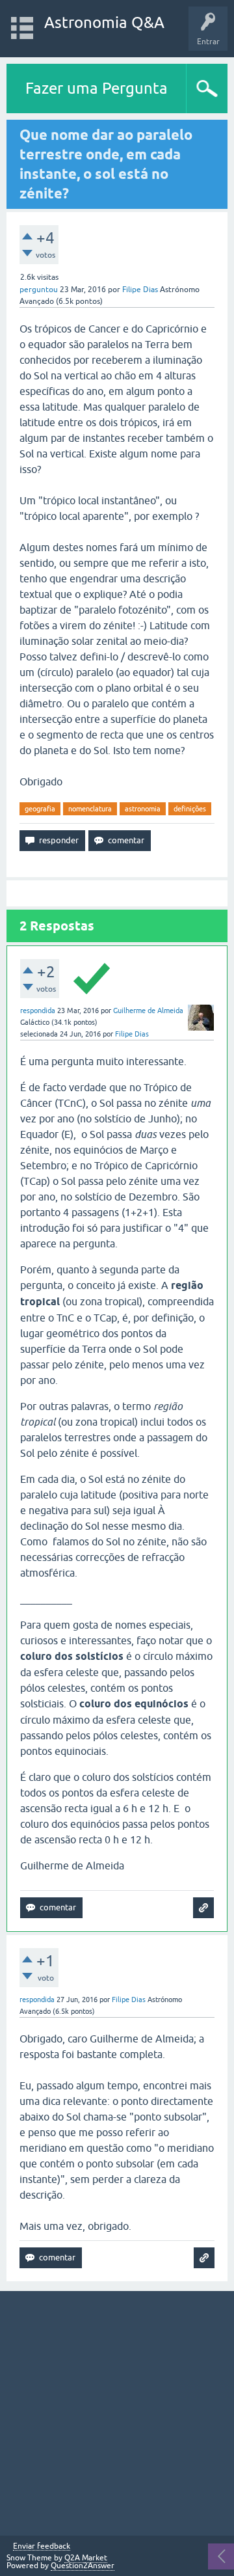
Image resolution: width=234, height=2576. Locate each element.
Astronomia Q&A (104, 22)
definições (190, 809)
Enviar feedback (42, 2546)
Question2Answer (83, 2566)
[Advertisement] (117, 2413)
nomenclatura (90, 809)
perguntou (39, 290)
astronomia (143, 809)
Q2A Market (86, 2558)
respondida (38, 1010)
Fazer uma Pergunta (97, 88)
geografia (40, 809)
